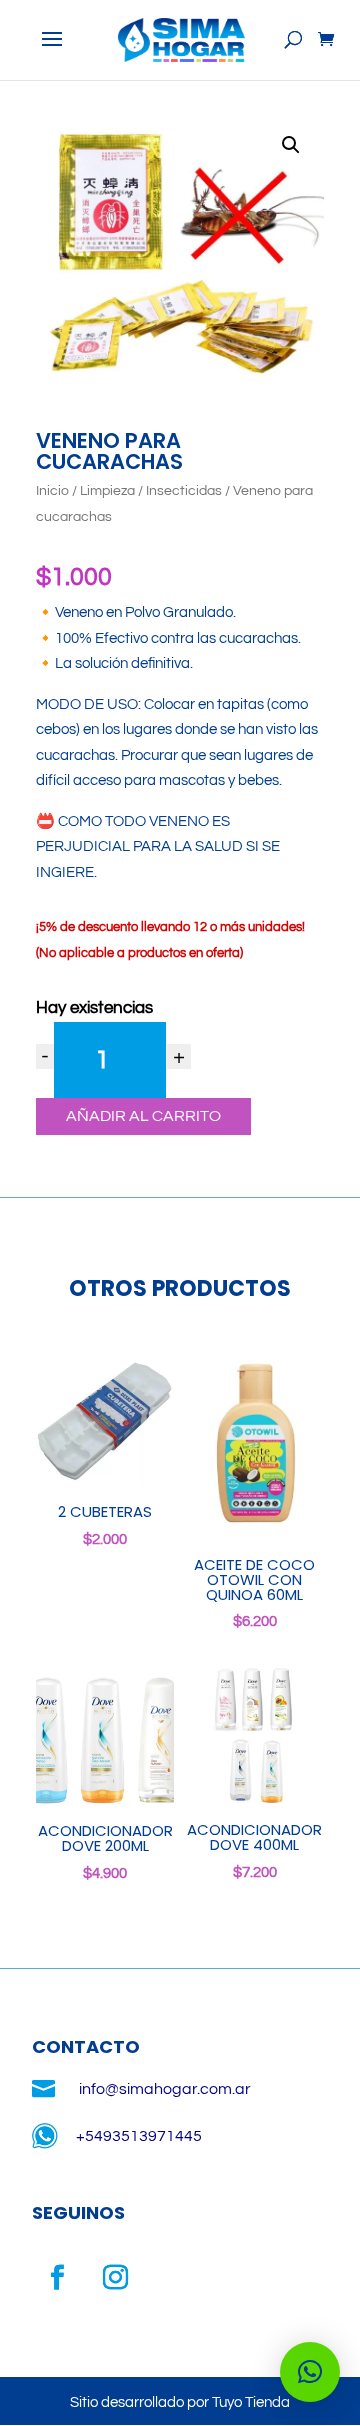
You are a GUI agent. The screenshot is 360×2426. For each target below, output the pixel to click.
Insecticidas (184, 491)
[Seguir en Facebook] (57, 2278)
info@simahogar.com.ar (165, 2089)
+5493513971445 (139, 2136)
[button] (291, 145)
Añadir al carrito (143, 1116)
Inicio (52, 491)
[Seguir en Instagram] (115, 2278)
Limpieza (107, 491)
